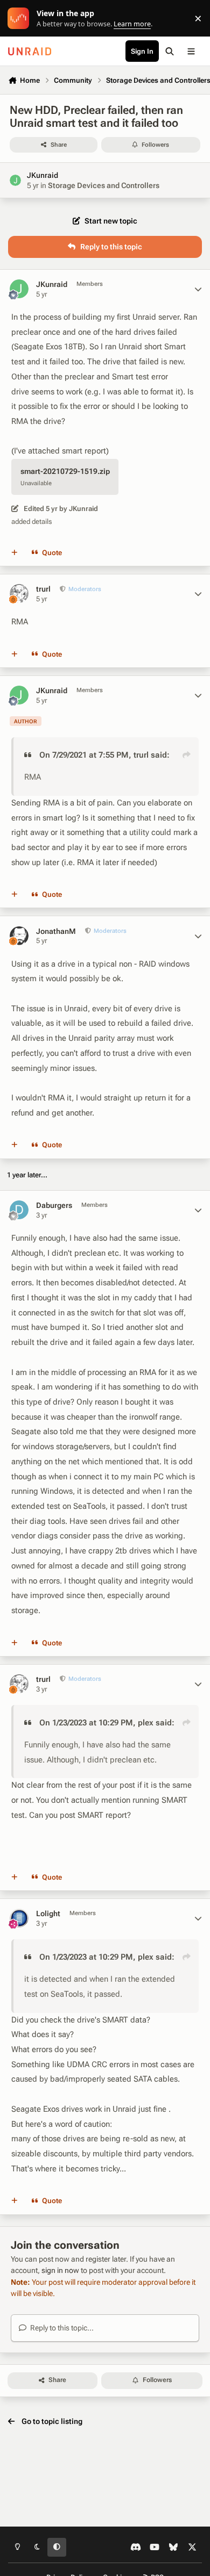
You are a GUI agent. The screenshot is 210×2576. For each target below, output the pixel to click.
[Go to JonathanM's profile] (19, 936)
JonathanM (56, 931)
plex (146, 1723)
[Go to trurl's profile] (19, 593)
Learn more (21, 19)
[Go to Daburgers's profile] (19, 1210)
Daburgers (54, 1205)
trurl (43, 589)
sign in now (60, 2270)
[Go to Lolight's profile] (19, 1918)
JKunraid (43, 175)
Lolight (48, 1913)
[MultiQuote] (15, 553)
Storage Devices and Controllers (104, 185)
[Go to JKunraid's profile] (15, 180)
